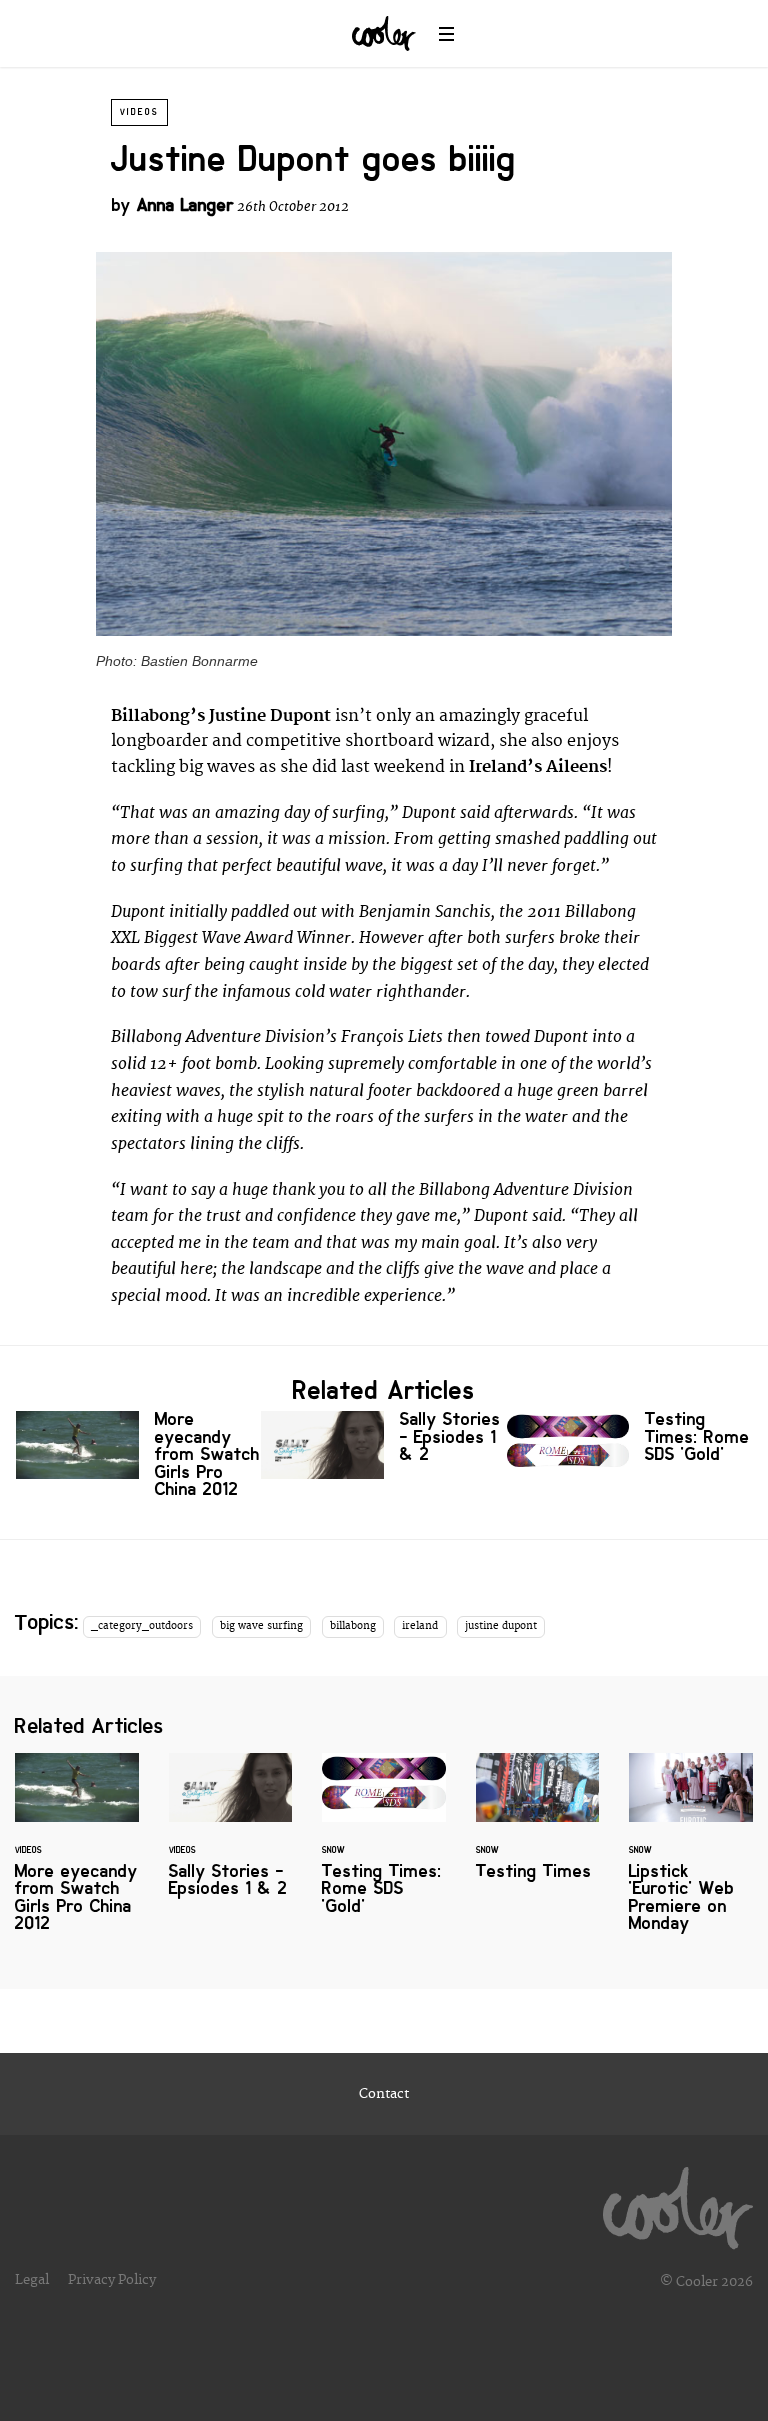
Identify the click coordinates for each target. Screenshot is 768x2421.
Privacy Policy (112, 2280)
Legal (32, 2280)
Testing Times (538, 1828)
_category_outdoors (142, 1626)
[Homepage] (678, 2203)
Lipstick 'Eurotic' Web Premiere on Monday (691, 1855)
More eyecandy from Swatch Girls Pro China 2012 (138, 1459)
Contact (384, 2094)
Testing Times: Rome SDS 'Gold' (629, 1445)
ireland (420, 1626)
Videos (139, 112)
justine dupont (501, 1626)
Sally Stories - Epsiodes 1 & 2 (383, 1445)
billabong (353, 1626)
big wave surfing (261, 1626)
